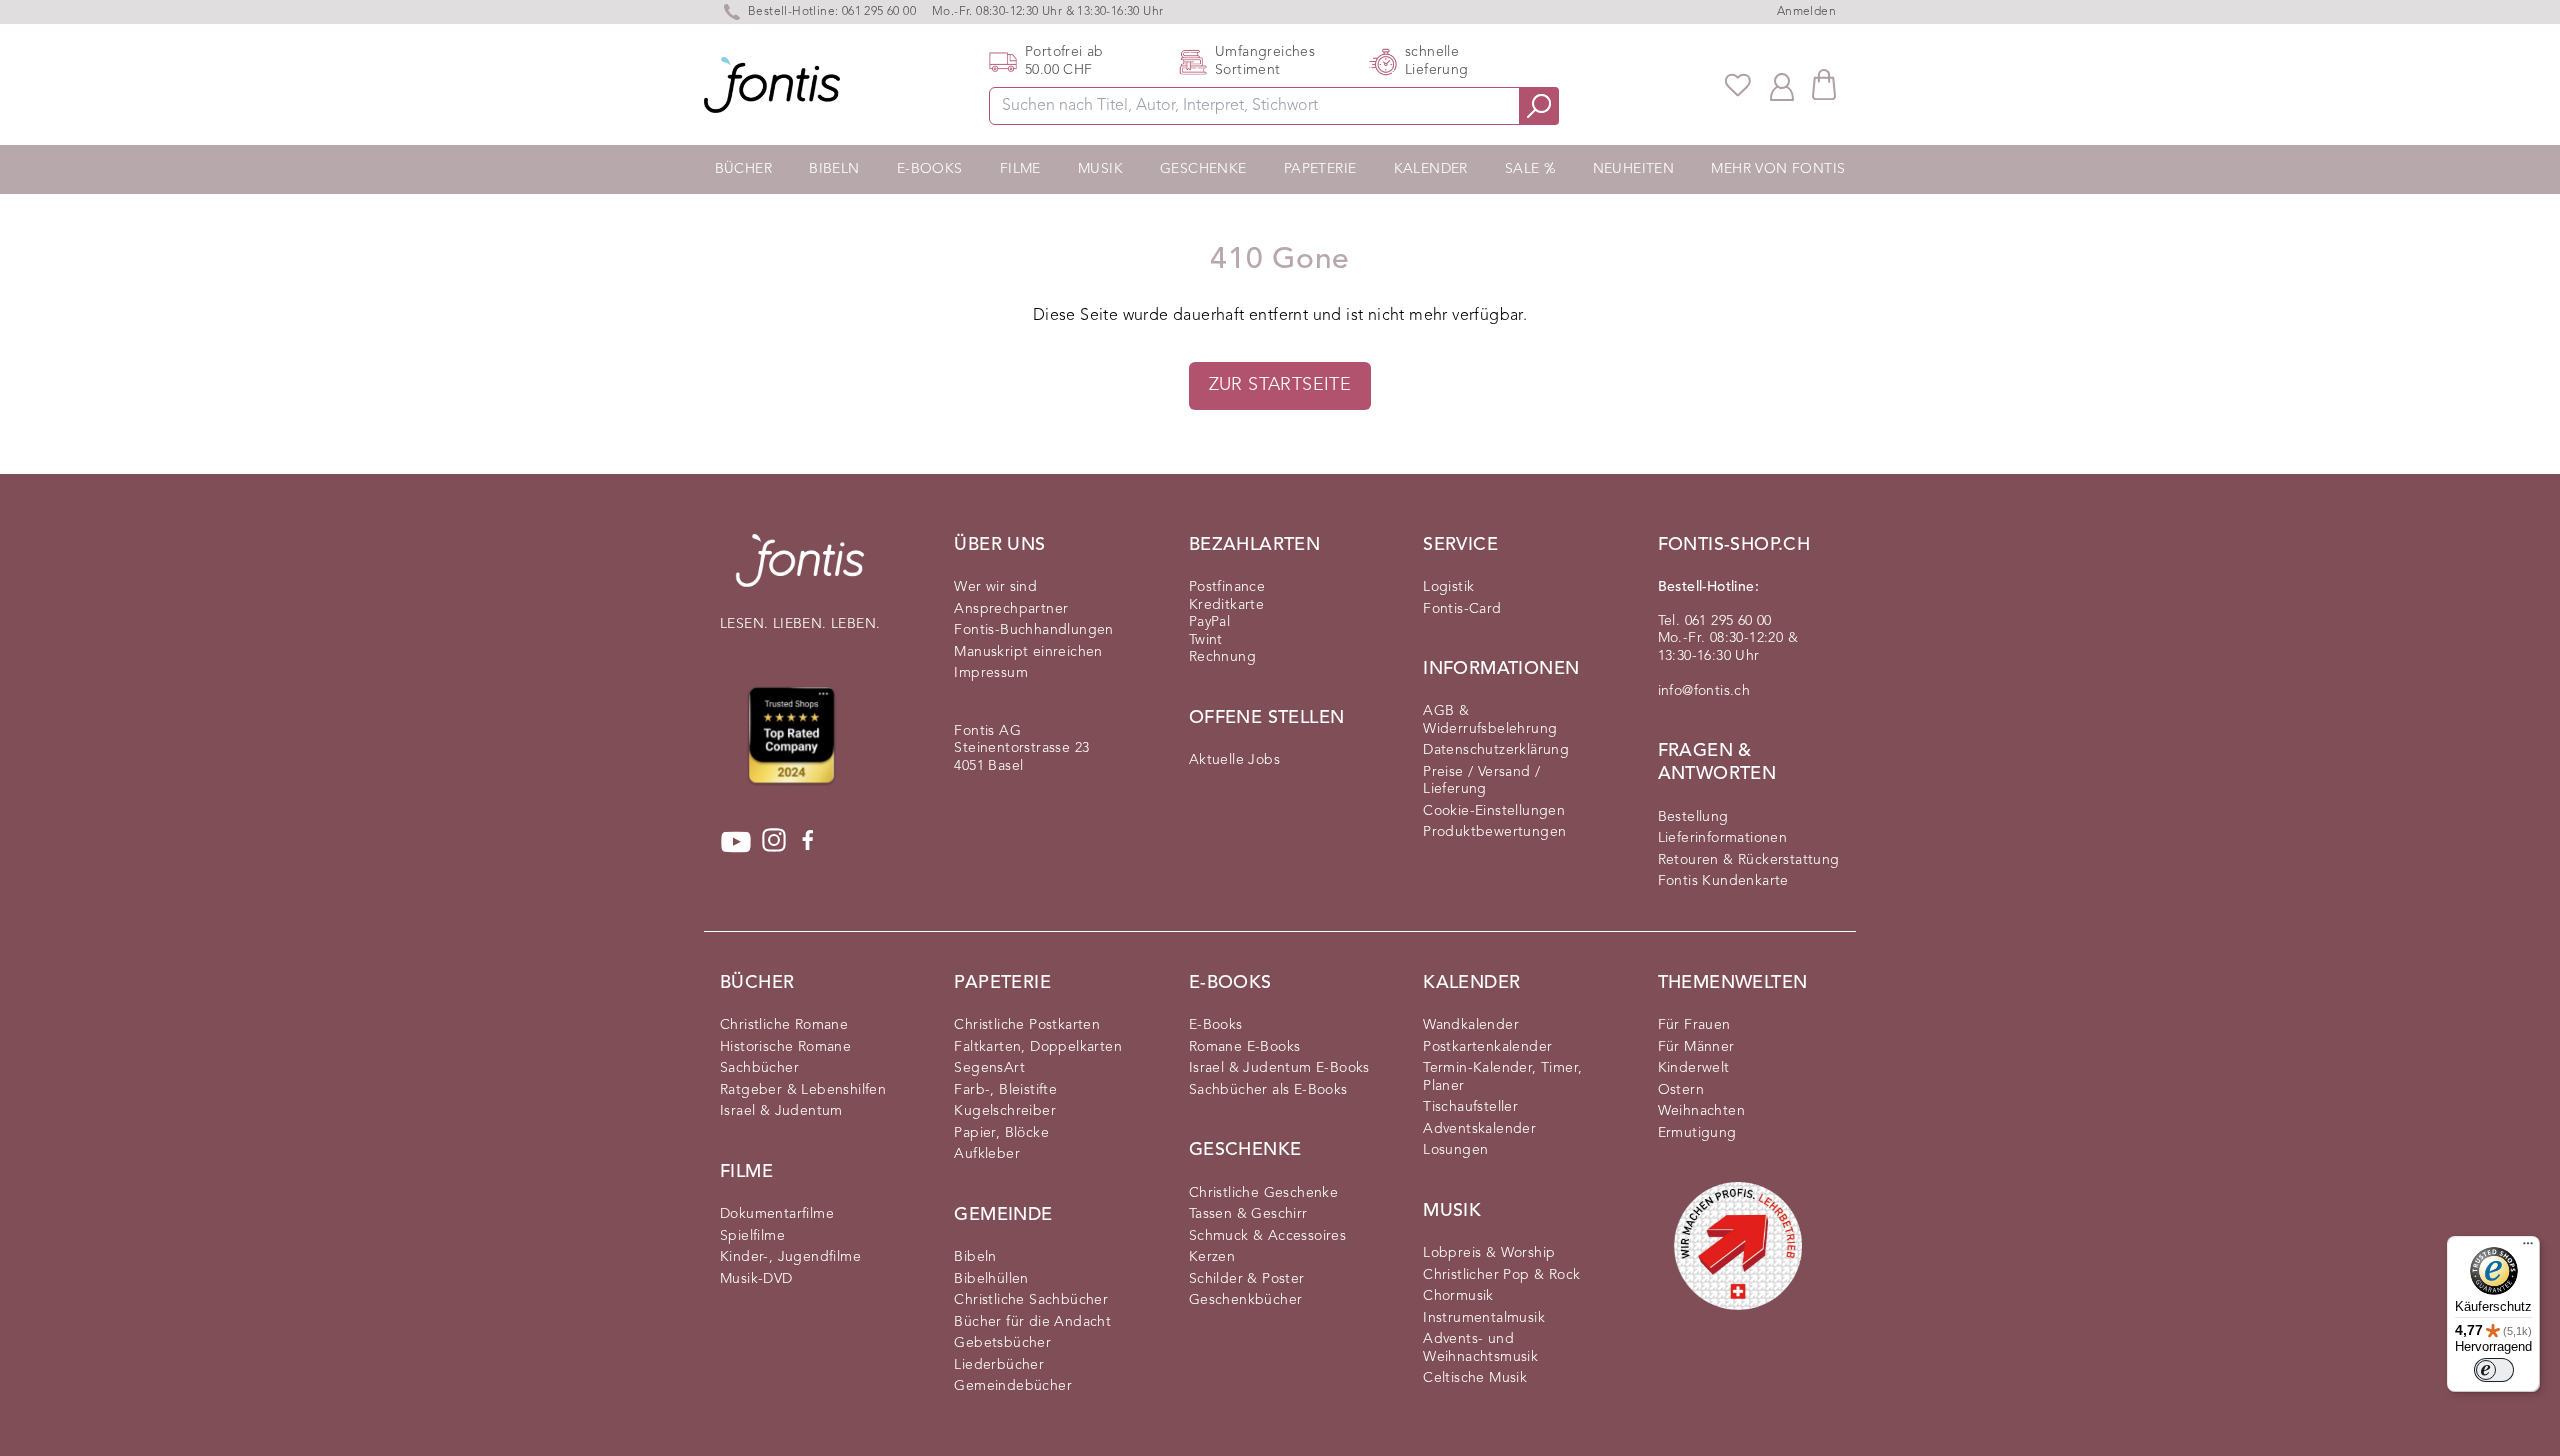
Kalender (1431, 169)
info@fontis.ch (1704, 691)
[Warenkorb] (1824, 84)
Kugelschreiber (1005, 1111)
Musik (1100, 169)
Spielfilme (752, 1236)
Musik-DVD (756, 1279)
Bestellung (1693, 817)
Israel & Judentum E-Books (1279, 1068)
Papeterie (1320, 169)
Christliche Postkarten (1027, 1025)
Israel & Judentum (781, 1111)
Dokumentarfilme (777, 1214)
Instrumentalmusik (1484, 1318)
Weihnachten (1701, 1111)
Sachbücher (759, 1068)
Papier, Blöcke (1001, 1133)
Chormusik (1458, 1296)
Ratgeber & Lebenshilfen (803, 1090)
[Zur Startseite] (800, 570)
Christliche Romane (784, 1025)
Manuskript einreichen (1028, 652)
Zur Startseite (1280, 385)
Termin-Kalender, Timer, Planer (1502, 1077)
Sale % (1530, 169)
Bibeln (834, 169)
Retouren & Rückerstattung (1749, 860)
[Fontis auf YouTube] (736, 842)
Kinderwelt (1694, 1068)
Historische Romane (785, 1047)
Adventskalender (1479, 1129)
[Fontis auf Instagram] (774, 842)
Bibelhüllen (991, 1279)
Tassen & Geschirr (1248, 1214)
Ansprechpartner (1011, 609)
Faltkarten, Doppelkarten (1038, 1047)
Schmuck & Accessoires (1267, 1236)
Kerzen (1212, 1257)
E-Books (930, 169)
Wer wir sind (995, 587)
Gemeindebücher (1013, 1386)
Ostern (1681, 1090)
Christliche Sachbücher (1031, 1300)
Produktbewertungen (1494, 832)
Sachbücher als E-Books (1268, 1090)
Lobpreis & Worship (1489, 1253)
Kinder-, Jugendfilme (790, 1257)
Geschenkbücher (1246, 1300)
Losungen (1455, 1150)
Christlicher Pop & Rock (1501, 1275)
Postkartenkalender (1487, 1047)
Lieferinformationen (1723, 838)
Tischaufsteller (1470, 1107)
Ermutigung (1697, 1133)
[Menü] (2528, 1248)
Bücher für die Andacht (1032, 1322)
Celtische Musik (1475, 1378)
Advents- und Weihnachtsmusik (1480, 1348)
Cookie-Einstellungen (1494, 811)
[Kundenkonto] (1782, 85)
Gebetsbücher (1002, 1343)
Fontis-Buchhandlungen (1033, 630)
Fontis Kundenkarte (1723, 881)
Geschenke (1203, 169)
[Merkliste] (1738, 85)
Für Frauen (1694, 1025)
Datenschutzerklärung (1496, 750)
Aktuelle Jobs (1234, 760)
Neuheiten (1634, 169)
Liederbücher (999, 1365)
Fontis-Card (1462, 609)
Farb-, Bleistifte (1005, 1090)
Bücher (743, 169)
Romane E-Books (1245, 1047)
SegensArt (989, 1068)
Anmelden (1806, 12)
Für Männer (1696, 1047)
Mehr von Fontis (1778, 169)
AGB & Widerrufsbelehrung (1490, 720)
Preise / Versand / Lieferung (1481, 781)
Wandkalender (1471, 1025)
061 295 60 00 (879, 12)
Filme (1020, 169)
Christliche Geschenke (1263, 1193)
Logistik (1448, 587)
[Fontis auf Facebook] (808, 842)
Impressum (991, 673)
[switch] (2494, 1370)
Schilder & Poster (1247, 1279)
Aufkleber (987, 1154)
